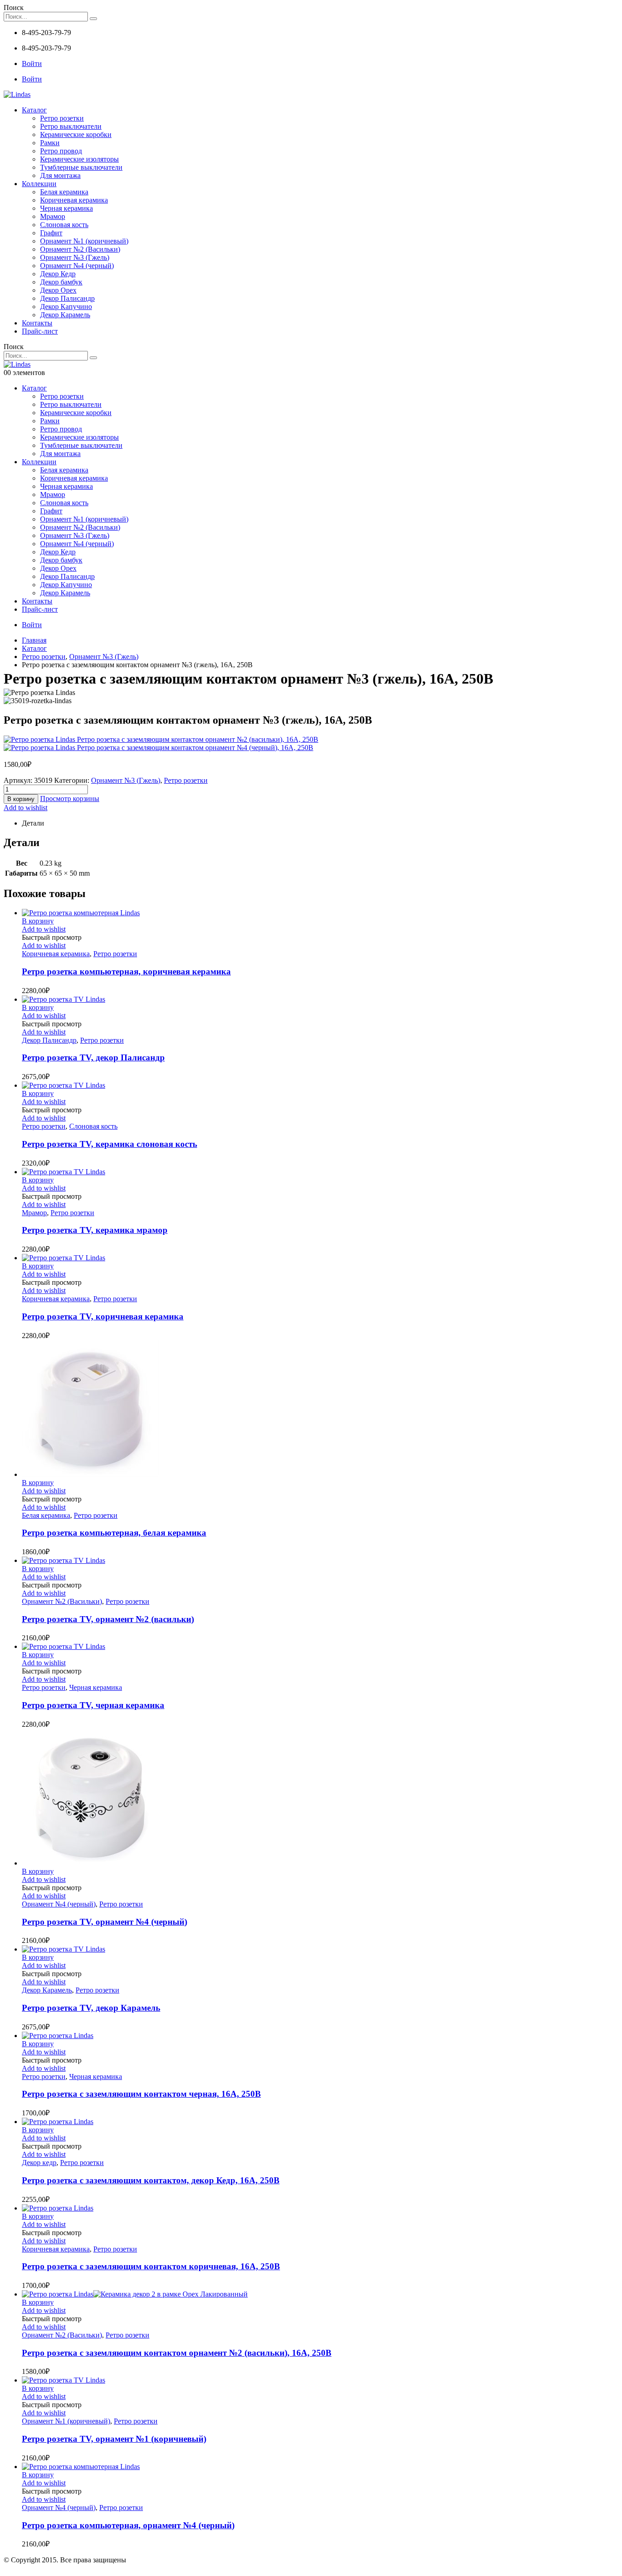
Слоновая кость (64, 225)
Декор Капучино (66, 307)
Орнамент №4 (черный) (77, 266)
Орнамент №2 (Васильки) (80, 249)
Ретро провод (61, 151)
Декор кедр (39, 2163)
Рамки (50, 143)
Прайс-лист (40, 331)
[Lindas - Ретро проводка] (17, 94)
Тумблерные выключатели (81, 167)
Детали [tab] (33, 823)
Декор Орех (58, 290)
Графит (51, 233)
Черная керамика (66, 208)
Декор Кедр (58, 274)
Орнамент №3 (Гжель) (75, 257)
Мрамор (53, 216)
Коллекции (39, 184)
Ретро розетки (62, 118)
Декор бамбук (61, 282)
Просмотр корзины (70, 799)
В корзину (21, 799)
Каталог (34, 110)
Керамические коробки (76, 134)
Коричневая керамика (74, 200)
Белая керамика (64, 192)
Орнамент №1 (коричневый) (84, 241)
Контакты (37, 323)
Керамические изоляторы (79, 159)
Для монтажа (60, 175)
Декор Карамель (65, 315)
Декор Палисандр (67, 298)
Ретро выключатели (71, 126)
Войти (32, 63)
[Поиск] (93, 19)
